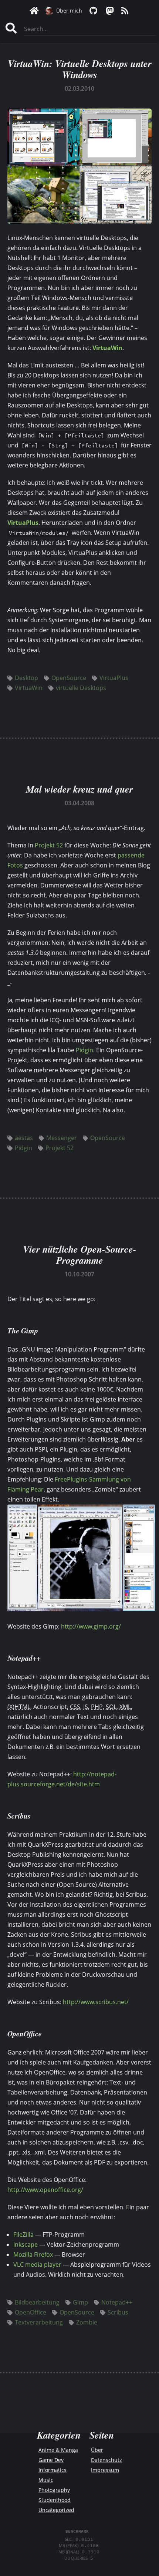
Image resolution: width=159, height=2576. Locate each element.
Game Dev (51, 2460)
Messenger (62, 1138)
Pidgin (84, 1050)
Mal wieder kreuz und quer (79, 789)
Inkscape (26, 2245)
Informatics (53, 2470)
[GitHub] (93, 11)
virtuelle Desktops (81, 688)
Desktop (26, 678)
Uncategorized (56, 2510)
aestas (24, 1138)
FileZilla (23, 2235)
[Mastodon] (109, 11)
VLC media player (37, 2265)
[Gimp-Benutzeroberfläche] (81, 1609)
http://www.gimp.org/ (91, 1626)
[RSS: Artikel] (125, 11)
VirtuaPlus (23, 523)
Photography (54, 2490)
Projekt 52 (49, 845)
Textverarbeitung (39, 2322)
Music (46, 2480)
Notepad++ (117, 2302)
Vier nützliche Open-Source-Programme (80, 1254)
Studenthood (55, 2500)
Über (97, 2450)
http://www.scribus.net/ (96, 2002)
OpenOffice (31, 2312)
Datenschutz (106, 2460)
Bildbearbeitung (37, 2302)
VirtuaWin (107, 348)
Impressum (105, 2470)
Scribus (118, 2312)
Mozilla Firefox (33, 2255)
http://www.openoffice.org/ (45, 2190)
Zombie (87, 2322)
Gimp (80, 2302)
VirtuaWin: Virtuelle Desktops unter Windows (80, 69)
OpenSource (69, 678)
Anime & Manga (58, 2450)
